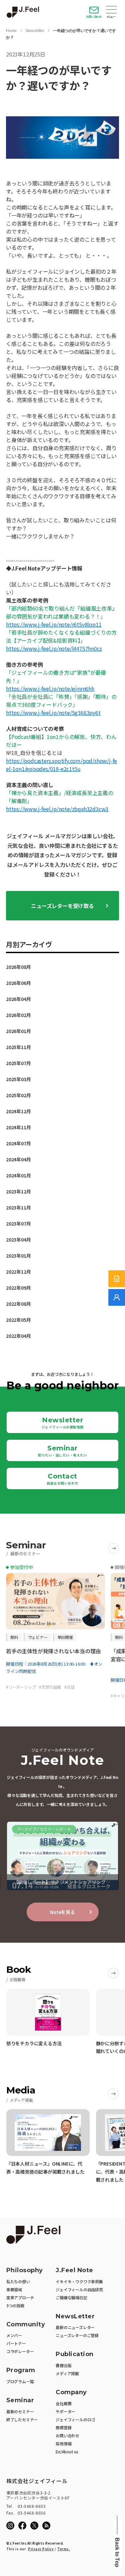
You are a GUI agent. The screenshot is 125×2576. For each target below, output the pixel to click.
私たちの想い (18, 2281)
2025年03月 (18, 1079)
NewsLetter (75, 2316)
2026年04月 (18, 999)
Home (11, 31)
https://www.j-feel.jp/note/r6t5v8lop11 (54, 624)
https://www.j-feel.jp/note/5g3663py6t (53, 713)
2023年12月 (18, 1191)
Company (71, 2392)
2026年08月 (18, 967)
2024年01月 (18, 1175)
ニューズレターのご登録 (77, 2335)
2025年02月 (18, 1095)
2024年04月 (18, 1159)
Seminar (62, 1451)
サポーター (65, 2411)
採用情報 (63, 2443)
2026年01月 (18, 1031)
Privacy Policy (41, 2549)
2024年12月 (18, 1111)
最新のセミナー (20, 2411)
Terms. (64, 2549)
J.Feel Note (74, 2270)
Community (26, 2325)
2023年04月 (18, 1240)
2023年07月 (18, 1223)
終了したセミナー (22, 2419)
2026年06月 (18, 983)
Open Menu (111, 10)
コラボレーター (20, 2351)
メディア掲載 (67, 2373)
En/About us (67, 2452)
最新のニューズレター (75, 2327)
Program (21, 2370)
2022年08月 (18, 1304)
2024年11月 (18, 1127)
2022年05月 (18, 1320)
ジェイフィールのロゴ (75, 2419)
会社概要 (63, 2403)
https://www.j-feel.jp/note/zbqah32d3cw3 (57, 809)
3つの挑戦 (15, 2305)
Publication (75, 2354)
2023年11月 (18, 1207)
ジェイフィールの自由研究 (79, 2289)
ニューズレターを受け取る (62, 906)
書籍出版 (63, 2365)
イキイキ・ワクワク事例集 (79, 2281)
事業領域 (14, 2289)
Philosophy (25, 2270)
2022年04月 (18, 1336)
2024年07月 (18, 1143)
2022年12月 (18, 1272)
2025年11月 (18, 1047)
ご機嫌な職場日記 (71, 2297)
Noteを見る (62, 1912)
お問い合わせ (94, 17)
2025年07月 (18, 1063)
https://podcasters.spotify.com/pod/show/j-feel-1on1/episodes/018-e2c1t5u (61, 765)
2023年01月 (18, 1256)
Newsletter (35, 31)
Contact (62, 1479)
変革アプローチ (20, 2297)
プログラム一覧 (20, 2381)
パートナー (16, 2343)
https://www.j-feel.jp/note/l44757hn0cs (54, 648)
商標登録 (63, 2427)
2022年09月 (18, 1288)
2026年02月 (18, 1015)
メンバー (14, 2335)
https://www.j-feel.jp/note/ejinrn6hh (50, 688)
